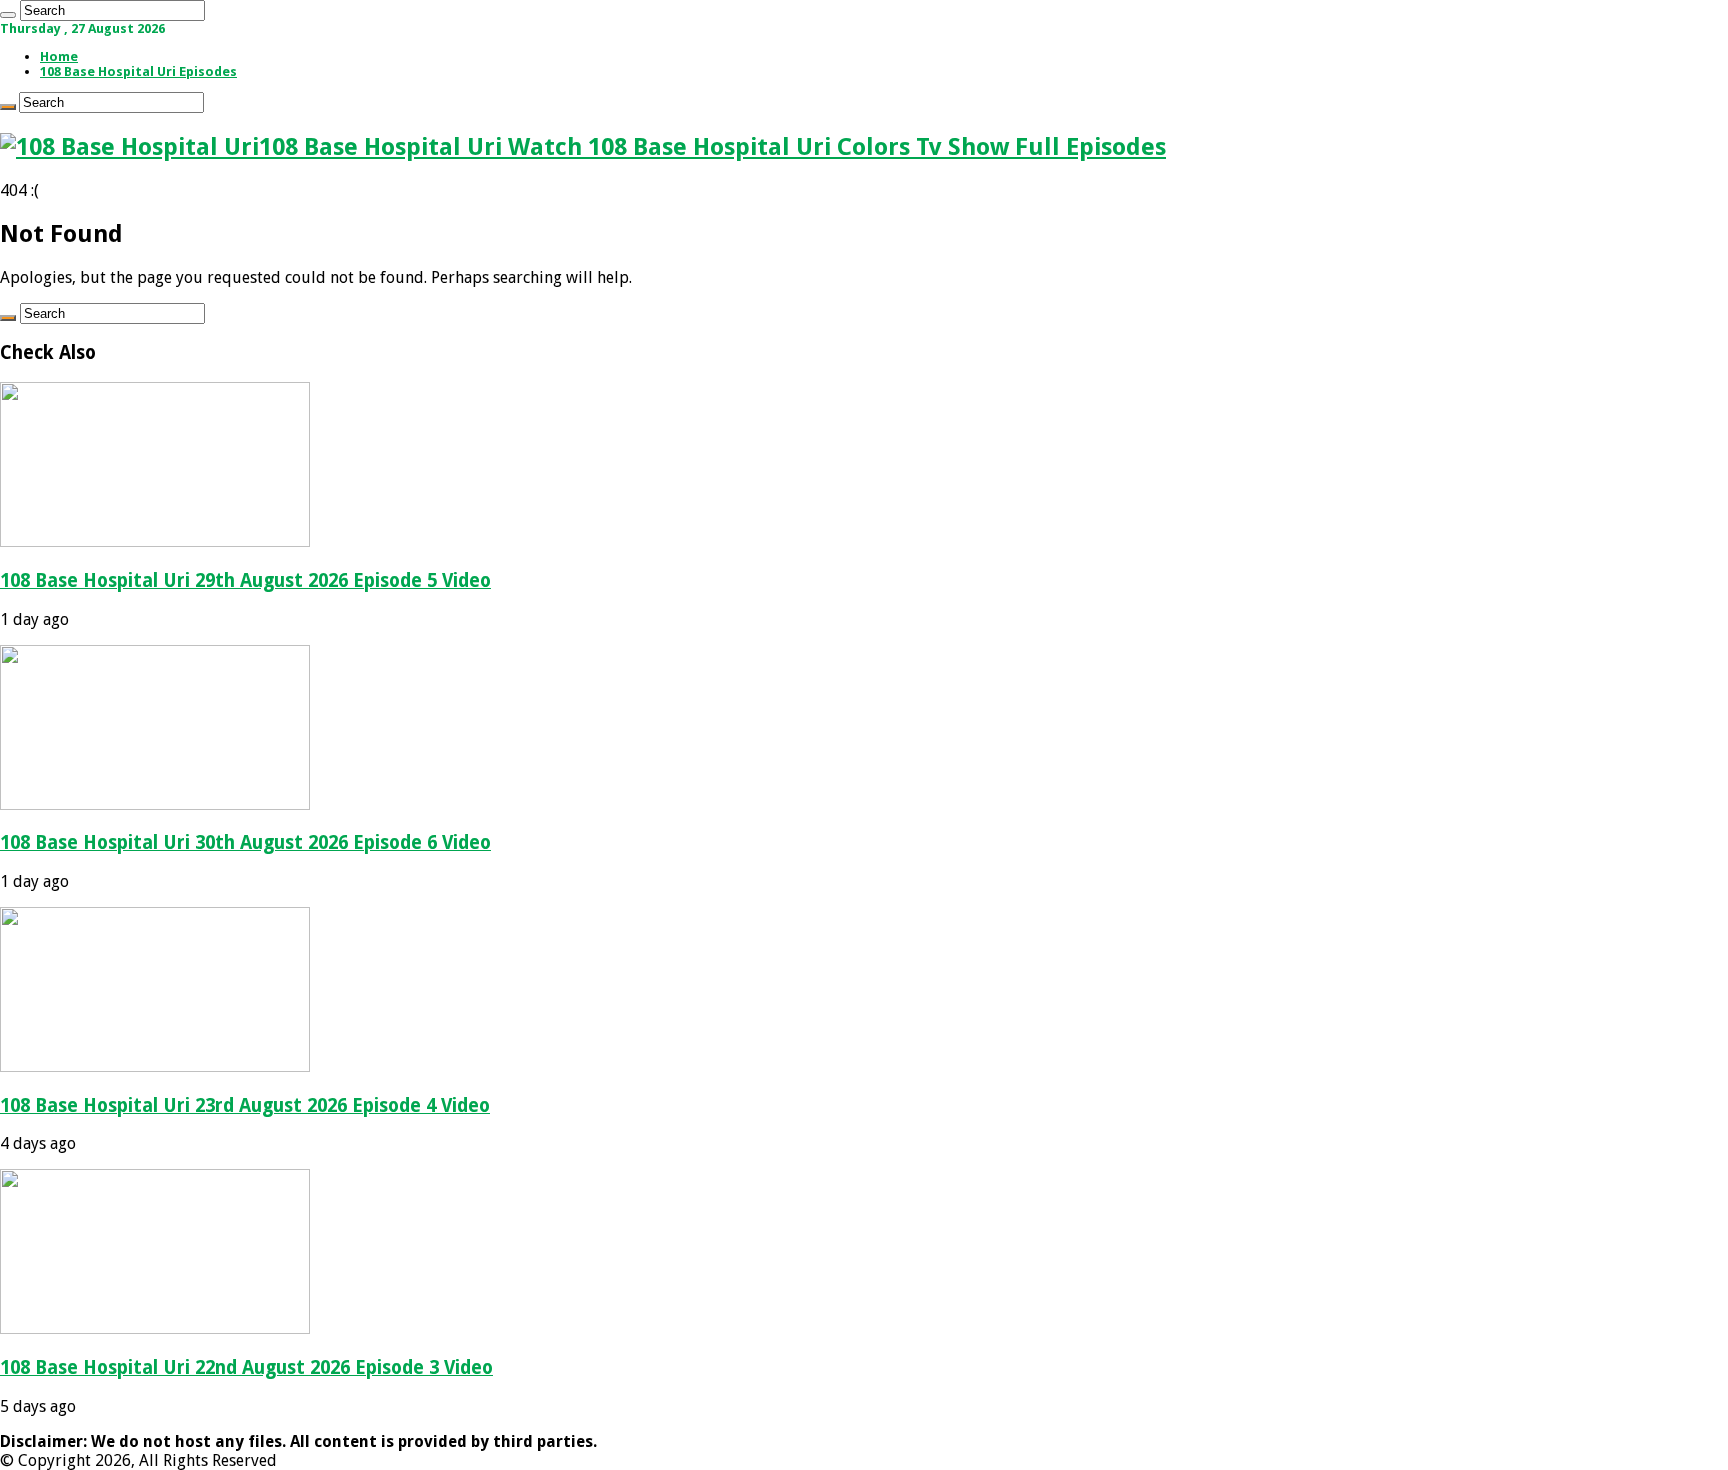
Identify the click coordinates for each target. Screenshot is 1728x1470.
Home (59, 56)
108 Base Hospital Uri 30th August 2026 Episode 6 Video (245, 842)
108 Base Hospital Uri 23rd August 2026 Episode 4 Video (245, 1105)
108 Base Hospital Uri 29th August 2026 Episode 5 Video (245, 580)
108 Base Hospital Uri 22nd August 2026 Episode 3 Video (246, 1367)
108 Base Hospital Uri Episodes (138, 71)
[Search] (8, 15)
